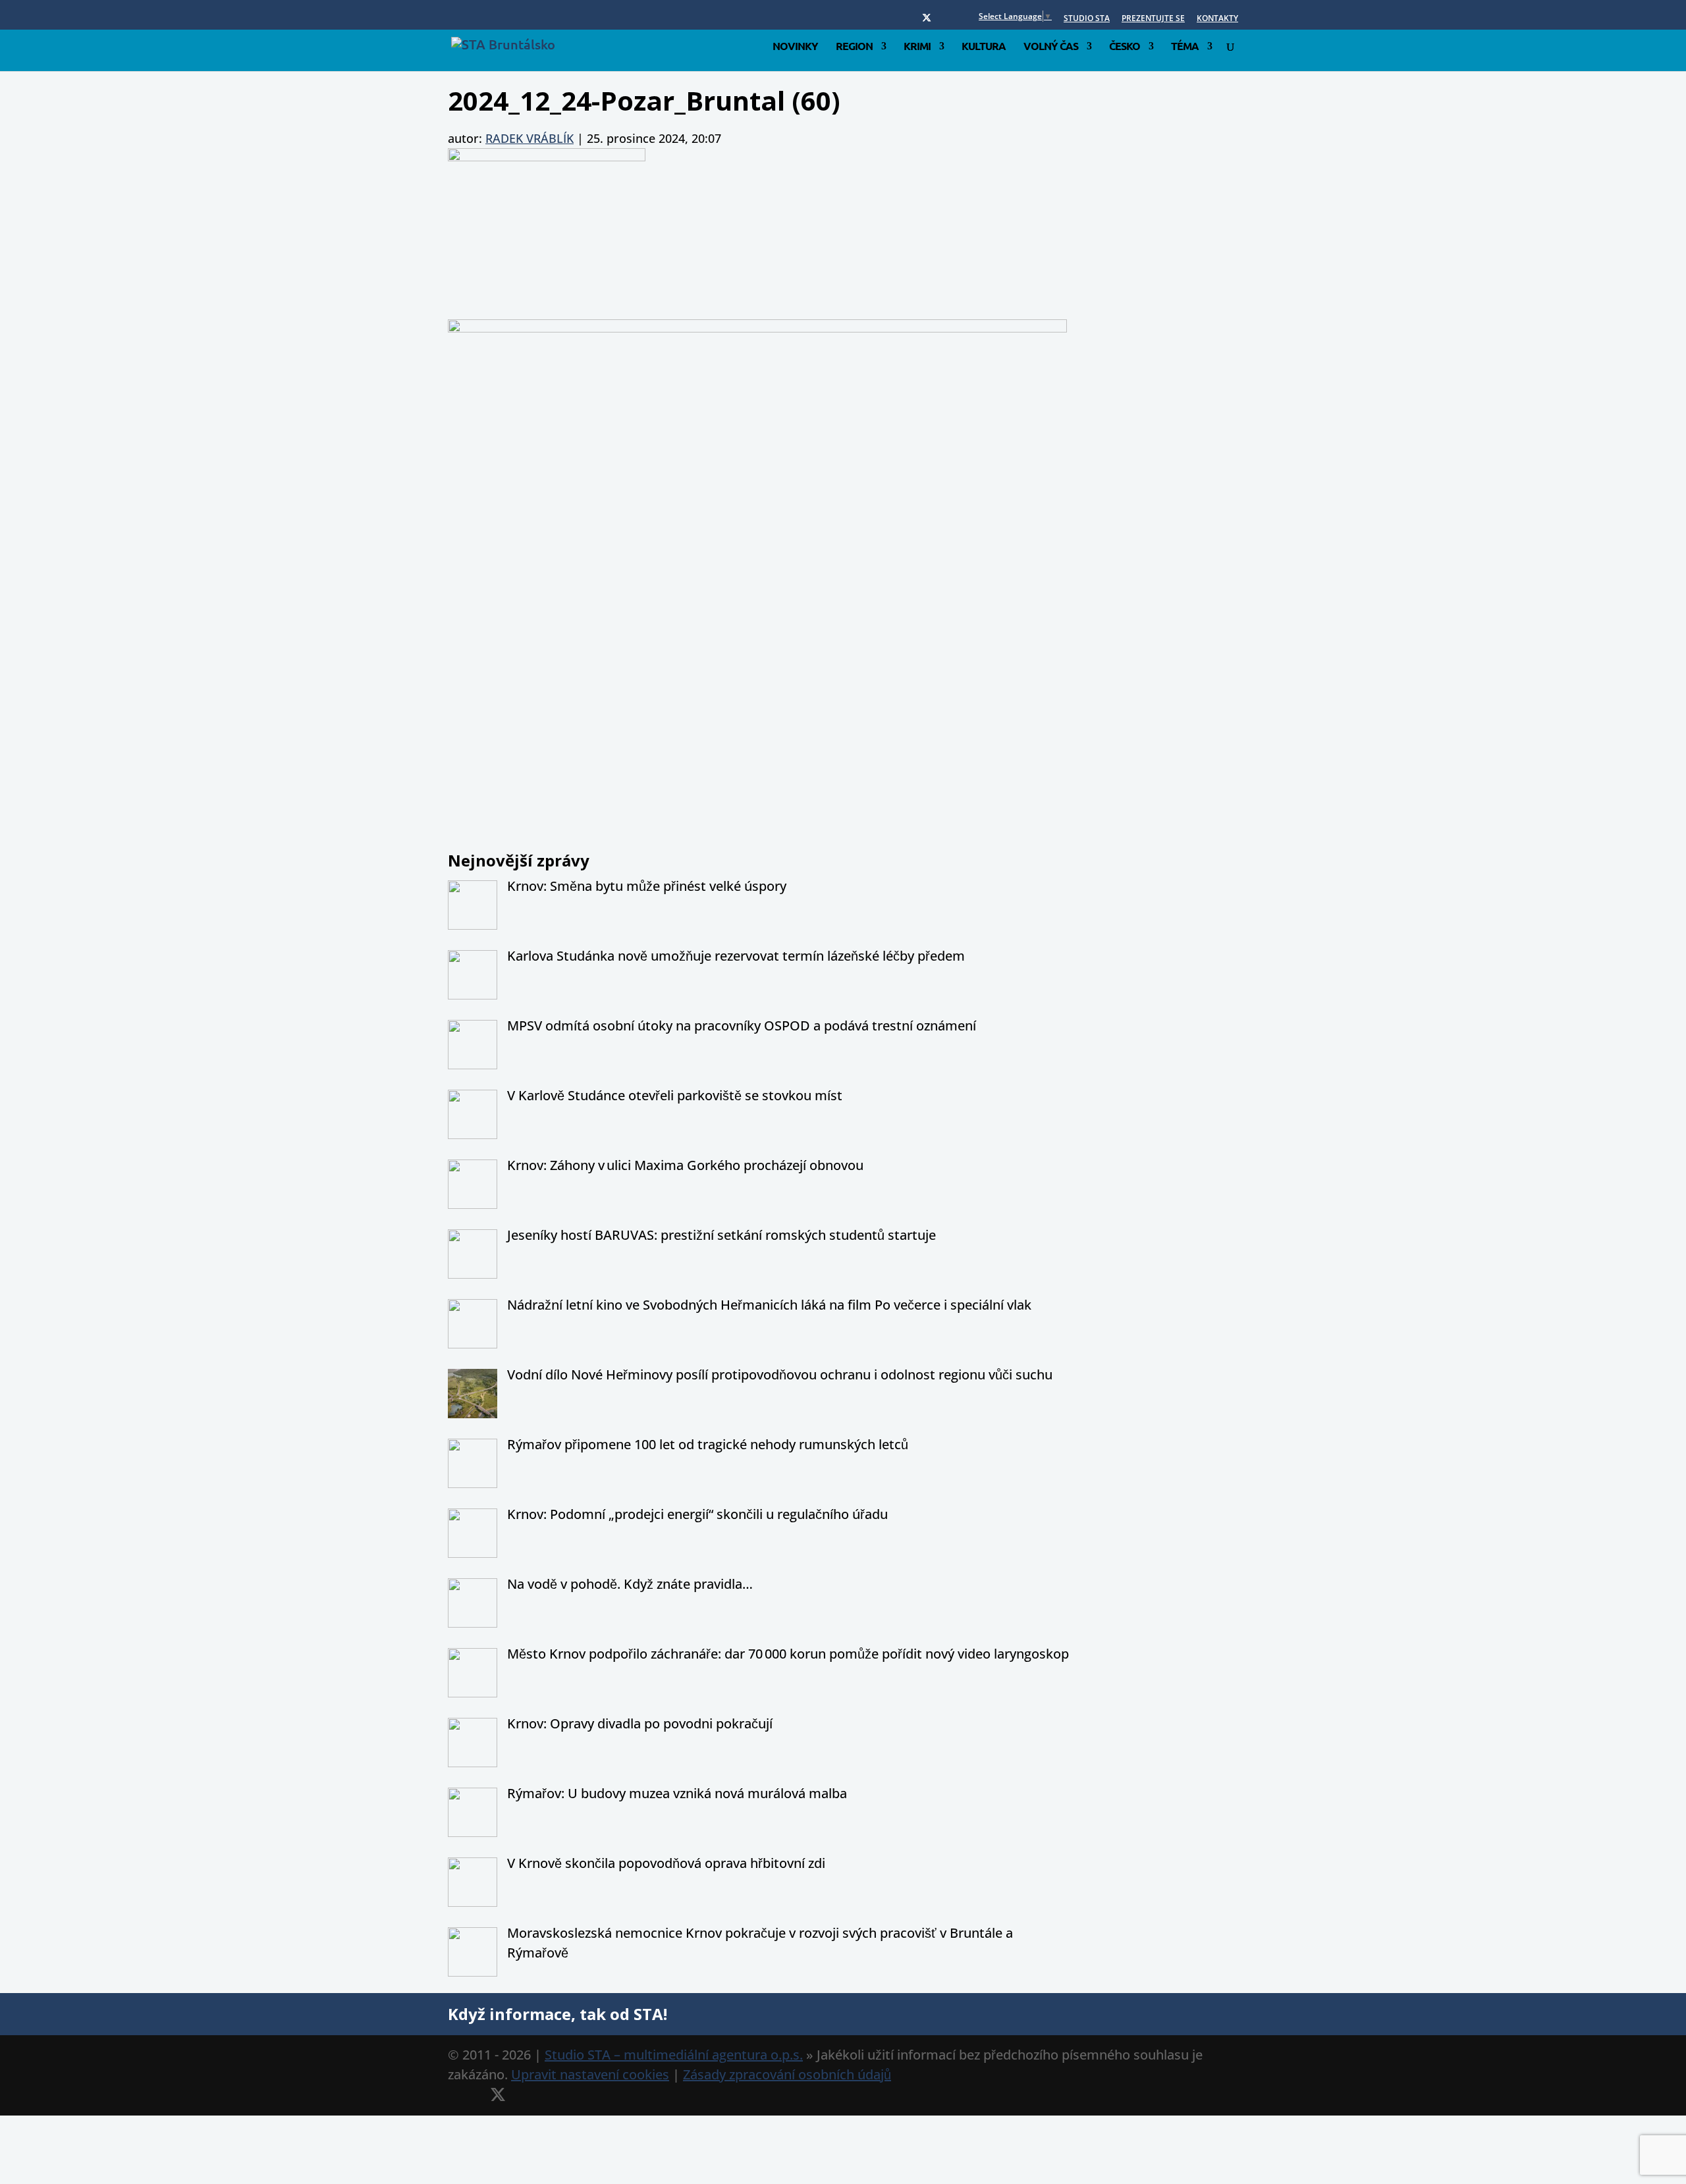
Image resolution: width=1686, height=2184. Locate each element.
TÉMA (1185, 47)
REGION (854, 47)
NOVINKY (795, 47)
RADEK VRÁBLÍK (530, 138)
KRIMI (917, 47)
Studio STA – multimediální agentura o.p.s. (674, 2055)
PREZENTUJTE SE (1153, 19)
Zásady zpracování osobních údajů (787, 2074)
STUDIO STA (1087, 19)
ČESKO (1125, 47)
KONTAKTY (1217, 19)
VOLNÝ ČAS (1051, 47)
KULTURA (984, 47)
